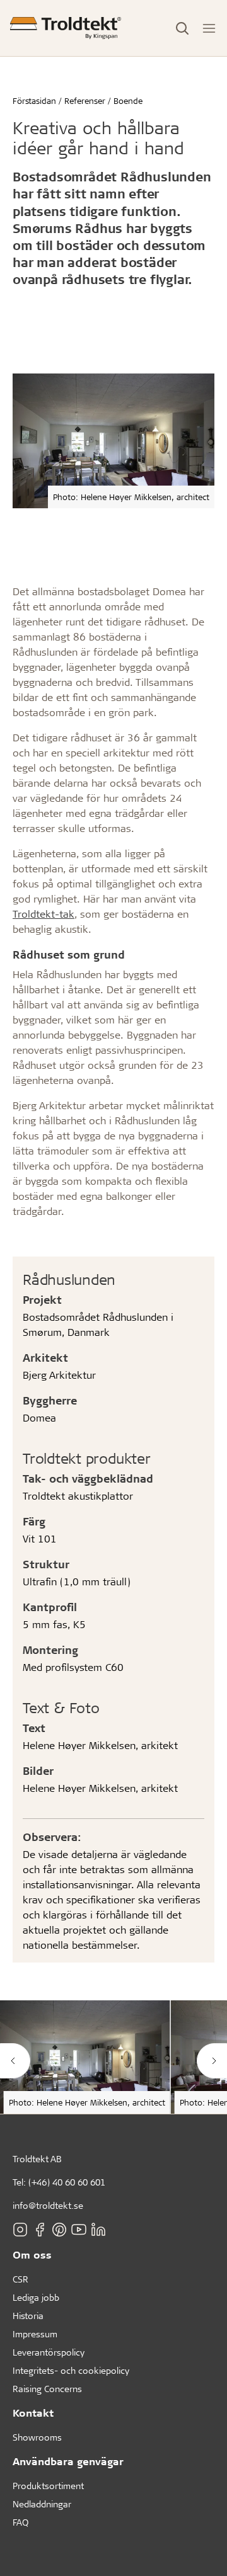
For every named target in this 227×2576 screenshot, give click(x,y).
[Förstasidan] (66, 28)
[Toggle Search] (182, 28)
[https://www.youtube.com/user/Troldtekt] (79, 2230)
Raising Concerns (47, 2389)
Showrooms (37, 2437)
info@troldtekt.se (48, 2205)
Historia (28, 2316)
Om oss (32, 2254)
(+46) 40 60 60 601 (67, 2182)
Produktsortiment (48, 2486)
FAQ (20, 2522)
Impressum (35, 2334)
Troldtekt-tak (44, 914)
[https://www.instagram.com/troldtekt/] (20, 2230)
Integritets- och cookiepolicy (71, 2370)
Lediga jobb (36, 2297)
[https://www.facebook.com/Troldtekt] (40, 2230)
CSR (20, 2279)
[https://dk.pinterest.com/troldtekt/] (59, 2230)
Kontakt (33, 2413)
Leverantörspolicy (49, 2352)
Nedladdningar (42, 2504)
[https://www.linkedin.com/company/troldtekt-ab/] (98, 2230)
